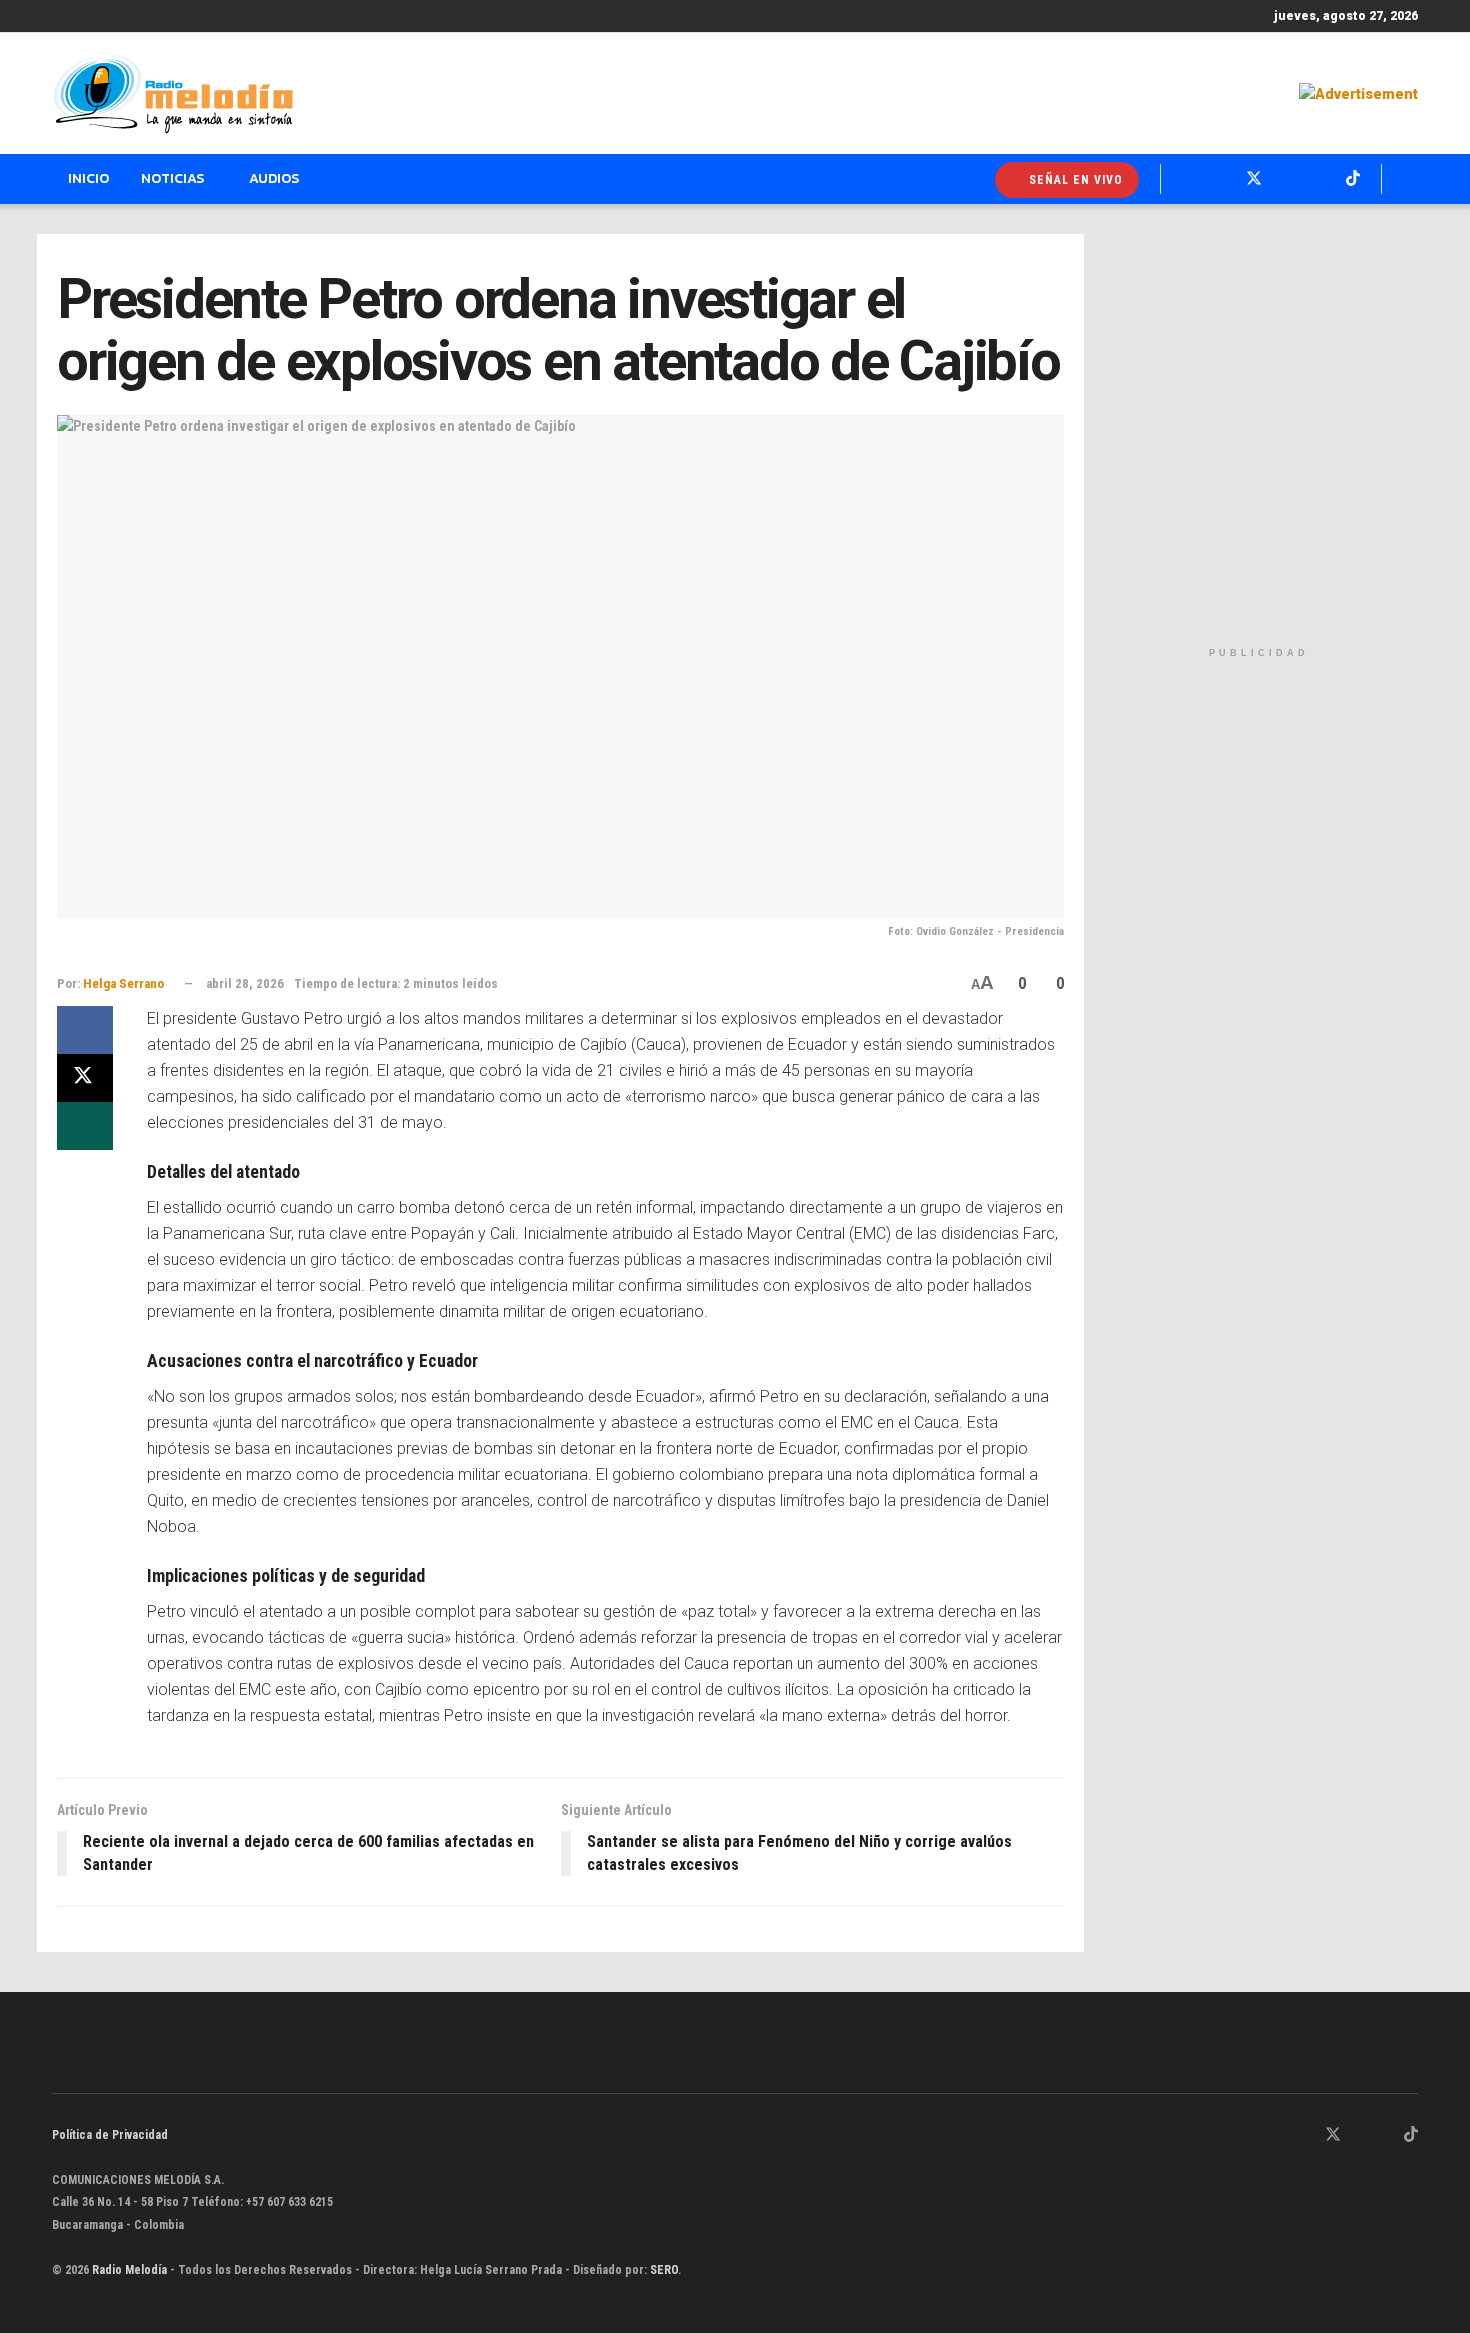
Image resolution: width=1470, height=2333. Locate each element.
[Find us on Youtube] (1320, 179)
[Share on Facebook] (85, 1030)
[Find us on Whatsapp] (1188, 179)
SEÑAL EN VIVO (1074, 180)
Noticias (172, 178)
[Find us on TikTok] (1353, 179)
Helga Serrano (123, 983)
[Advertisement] (1258, 435)
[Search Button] (1410, 179)
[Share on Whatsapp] (85, 1126)
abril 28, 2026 (245, 983)
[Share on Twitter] (85, 1078)
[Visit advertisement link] (1358, 94)
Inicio (88, 178)
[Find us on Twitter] (1254, 179)
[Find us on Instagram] (1288, 179)
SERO (664, 2270)
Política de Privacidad (110, 2135)
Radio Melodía (129, 2270)
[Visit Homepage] (173, 94)
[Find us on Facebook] (1220, 179)
